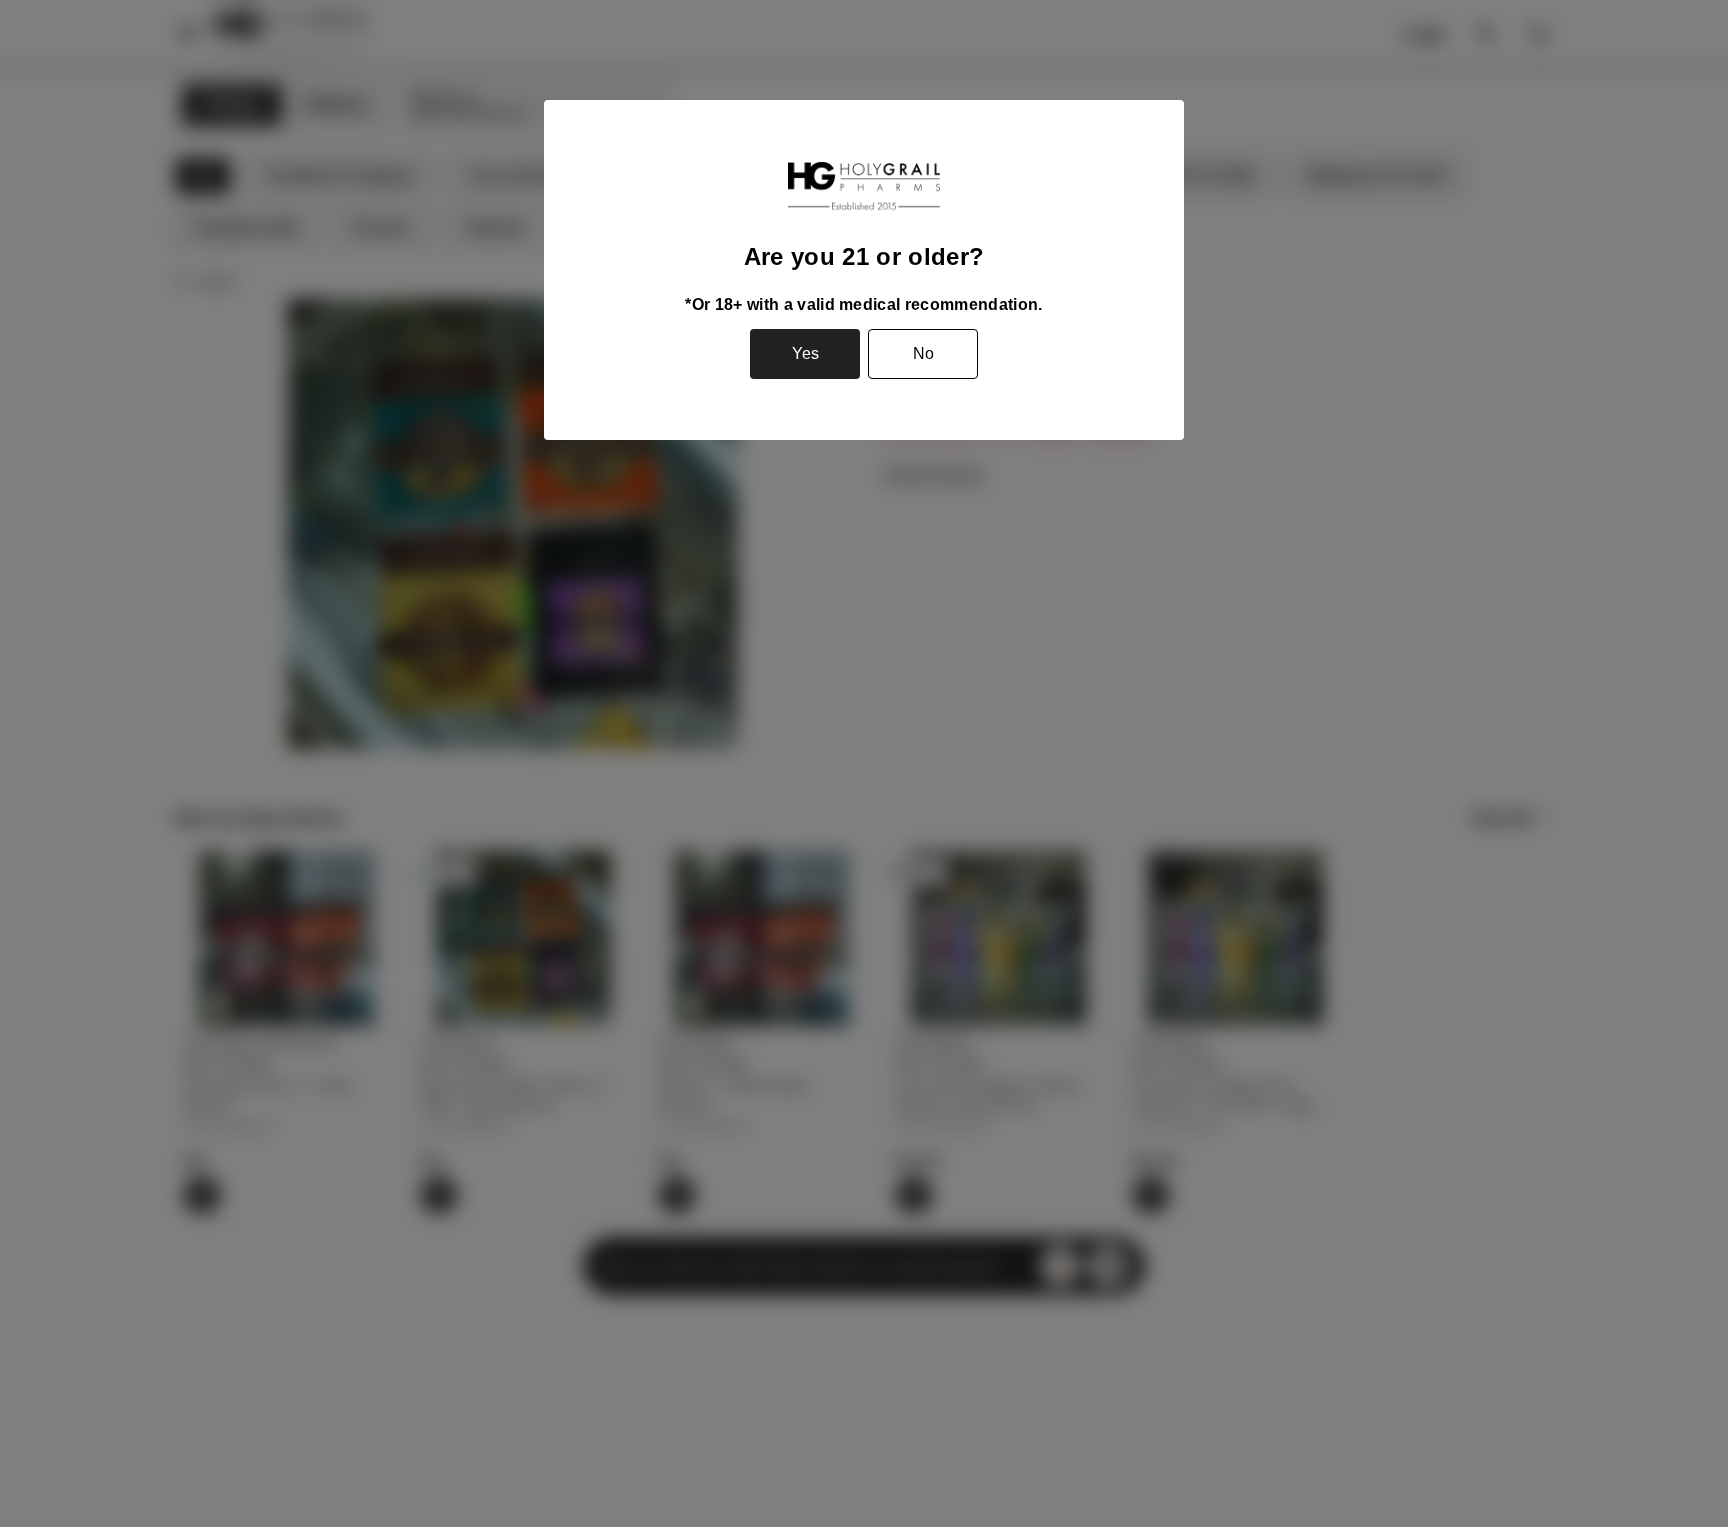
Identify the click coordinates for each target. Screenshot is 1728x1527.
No (923, 353)
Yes (805, 353)
